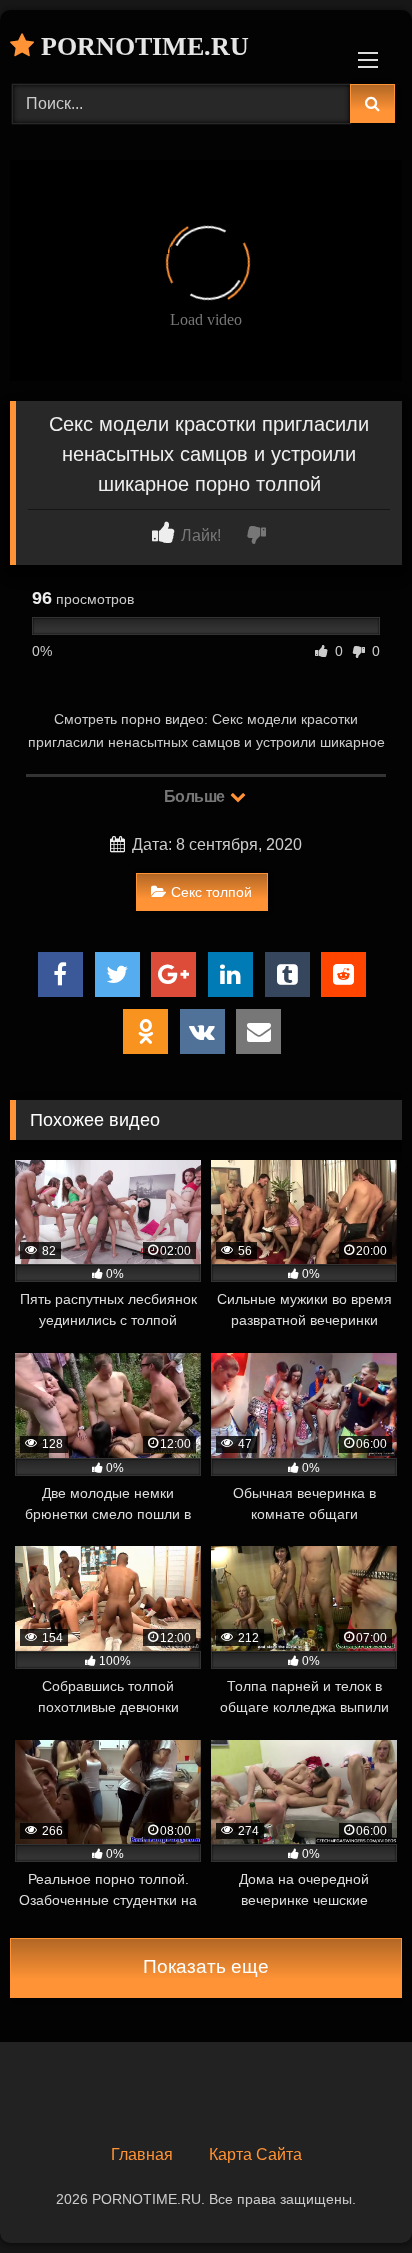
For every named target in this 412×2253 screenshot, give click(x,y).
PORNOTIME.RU (141, 46)
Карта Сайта (255, 2154)
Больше (196, 796)
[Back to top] (350, 2193)
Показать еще (206, 1966)
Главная (142, 2154)
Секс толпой (211, 892)
